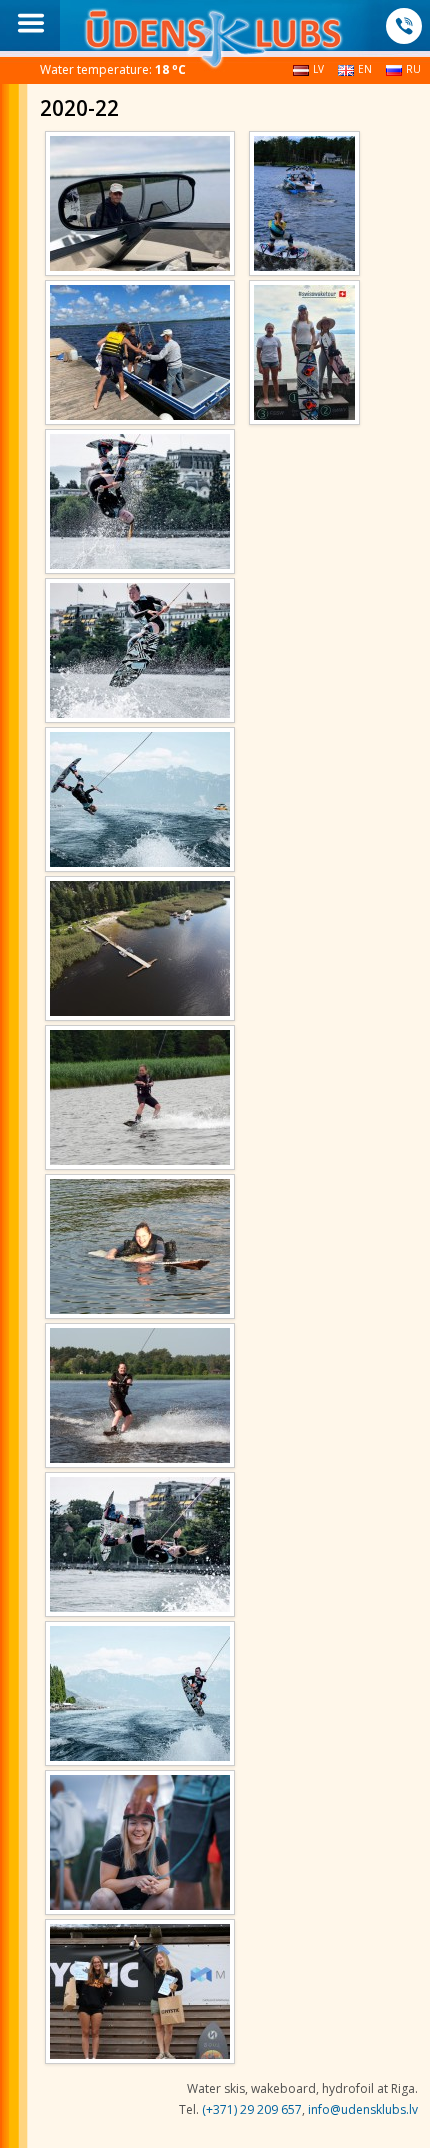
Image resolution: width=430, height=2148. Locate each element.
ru (413, 69)
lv (318, 69)
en (365, 69)
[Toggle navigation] (31, 23)
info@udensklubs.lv (363, 2109)
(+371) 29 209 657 (252, 2109)
